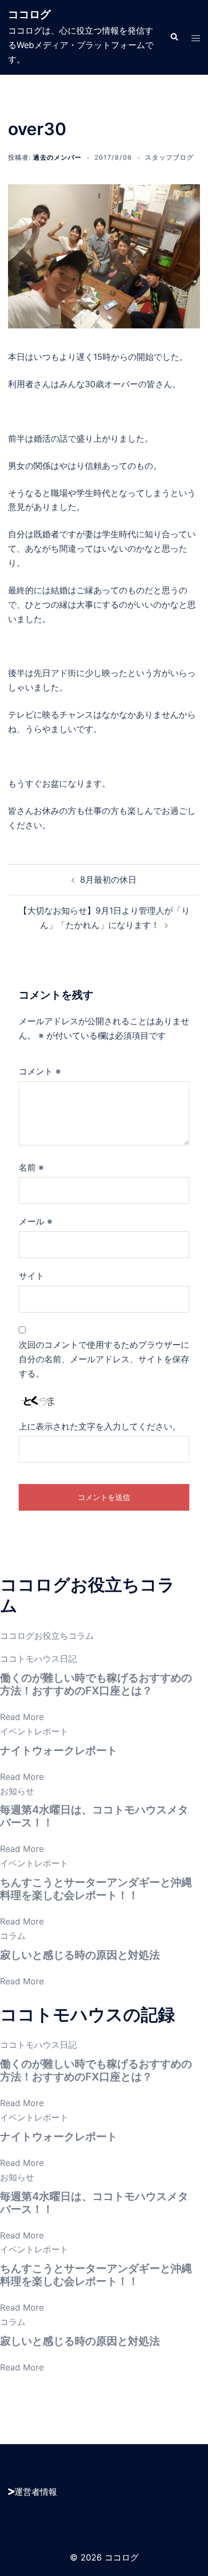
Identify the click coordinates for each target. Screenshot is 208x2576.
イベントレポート (34, 1731)
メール (35, 1221)
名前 (31, 1167)
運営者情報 (36, 2492)
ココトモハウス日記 (38, 1659)
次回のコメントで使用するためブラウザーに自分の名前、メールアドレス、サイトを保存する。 (104, 1359)
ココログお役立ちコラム (47, 1636)
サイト (31, 1276)
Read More (22, 1717)
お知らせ (17, 1791)
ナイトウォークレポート (59, 1750)
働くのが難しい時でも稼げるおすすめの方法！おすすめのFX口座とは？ (96, 1684)
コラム (13, 1936)
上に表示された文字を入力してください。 (100, 1426)
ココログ (29, 14)
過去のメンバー (57, 157)
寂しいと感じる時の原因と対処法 (80, 1955)
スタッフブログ (169, 157)
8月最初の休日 (108, 879)
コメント (40, 1071)
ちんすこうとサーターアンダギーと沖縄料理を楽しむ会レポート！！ (96, 1889)
